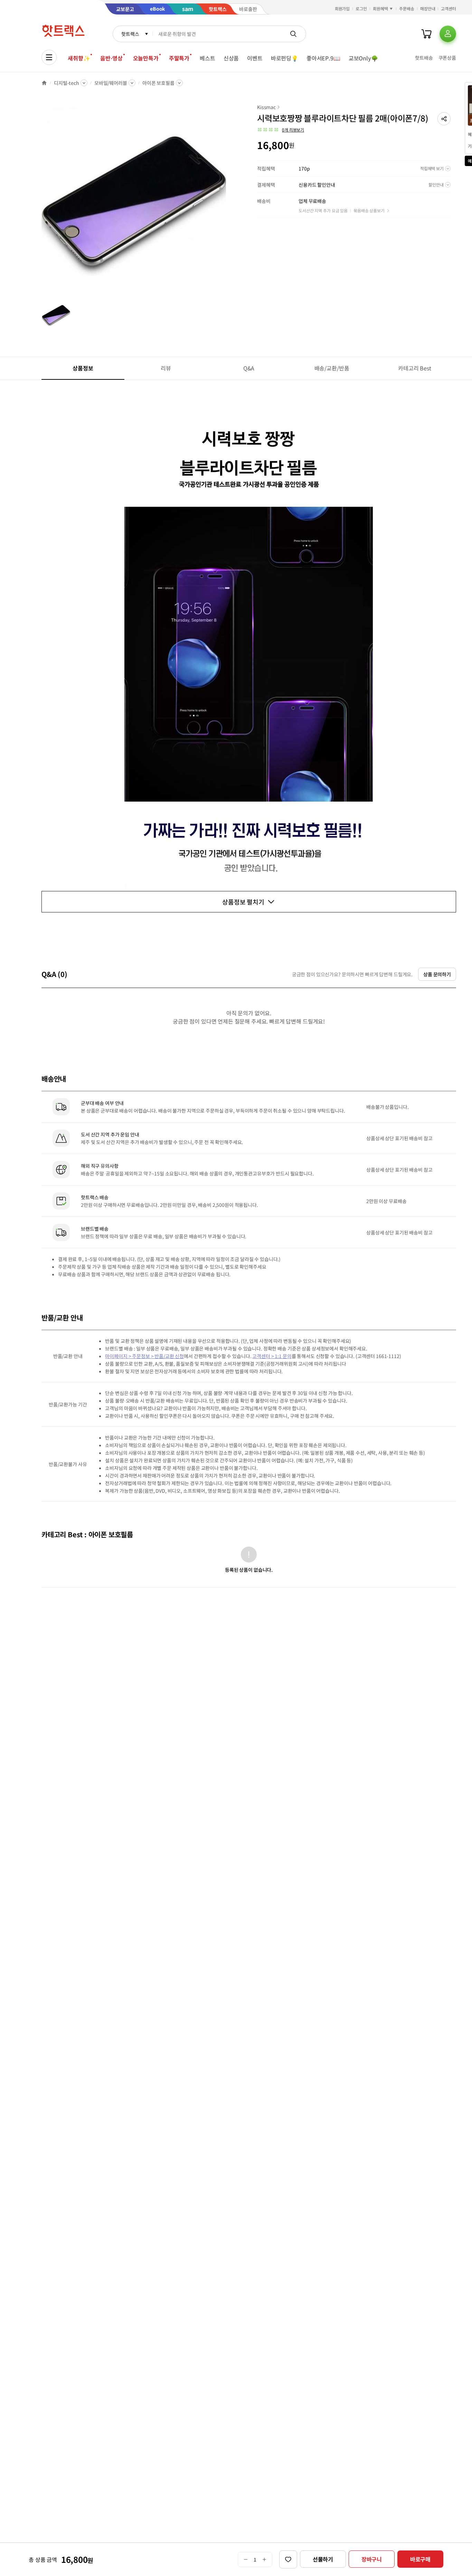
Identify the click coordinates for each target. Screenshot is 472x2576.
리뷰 (166, 368)
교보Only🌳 (363, 58)
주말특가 (179, 58)
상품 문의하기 (437, 974)
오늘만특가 (146, 58)
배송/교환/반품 (332, 368)
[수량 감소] (246, 2559)
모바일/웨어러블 (111, 83)
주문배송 (407, 8)
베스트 (207, 58)
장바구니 (372, 2559)
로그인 (361, 8)
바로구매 (420, 2559)
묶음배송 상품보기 (369, 210)
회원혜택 (380, 8)
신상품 (231, 58)
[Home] (44, 83)
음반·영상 (111, 58)
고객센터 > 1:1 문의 (272, 1356)
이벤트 (255, 58)
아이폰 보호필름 (158, 83)
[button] (444, 119)
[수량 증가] (265, 2559)
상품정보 (83, 368)
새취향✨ (79, 58)
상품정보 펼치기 (243, 902)
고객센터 (449, 8)
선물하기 (323, 2559)
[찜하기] (288, 2559)
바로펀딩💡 (285, 58)
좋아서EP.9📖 (323, 58)
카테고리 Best (415, 368)
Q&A (249, 368)
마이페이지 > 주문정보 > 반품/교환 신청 (144, 1356)
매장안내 (428, 8)
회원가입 (342, 8)
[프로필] (448, 34)
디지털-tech (67, 83)
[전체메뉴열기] (49, 57)
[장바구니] (426, 34)
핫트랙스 (130, 34)
